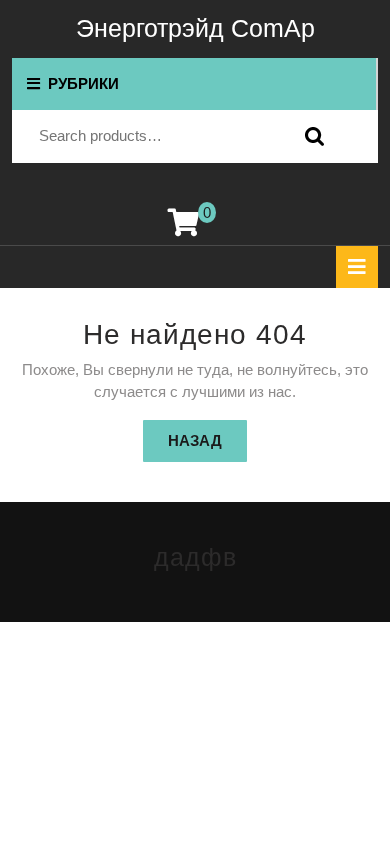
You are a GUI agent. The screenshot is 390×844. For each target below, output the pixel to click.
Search (310, 136)
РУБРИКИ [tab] (83, 83)
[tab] (357, 267)
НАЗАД (207, 440)
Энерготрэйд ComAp (195, 28)
